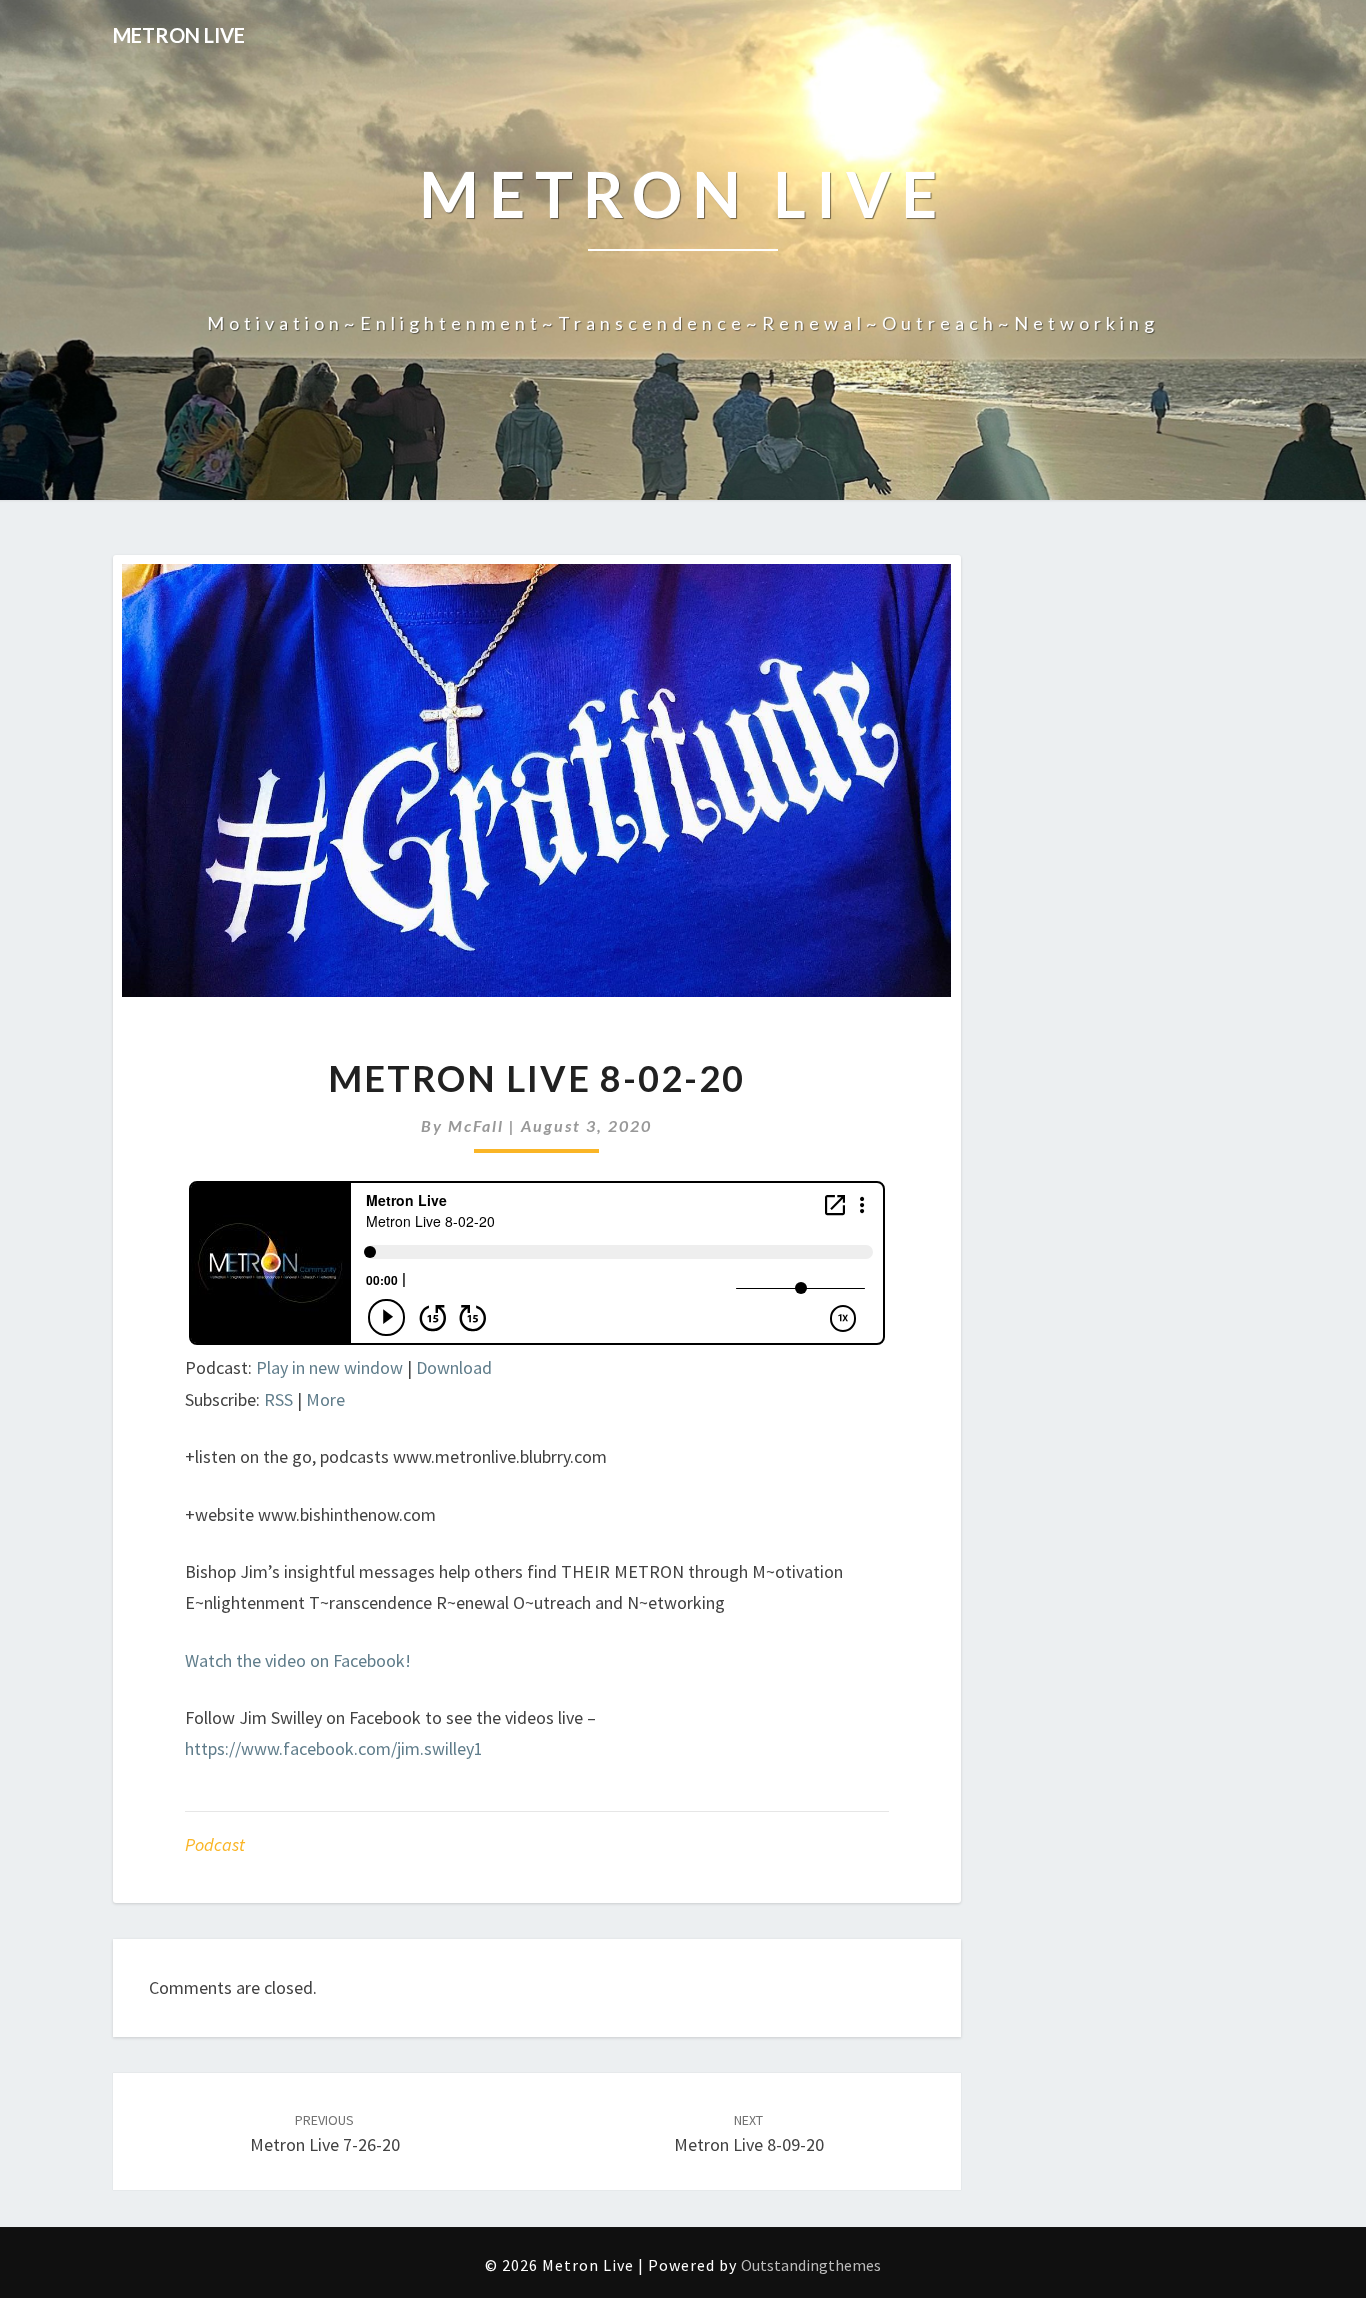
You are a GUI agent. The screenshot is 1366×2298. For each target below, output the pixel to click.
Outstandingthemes (811, 2265)
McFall (476, 1125)
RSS (278, 1399)
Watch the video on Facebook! (298, 1660)
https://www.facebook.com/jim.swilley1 (334, 1748)
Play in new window (329, 1367)
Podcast (215, 1844)
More (325, 1399)
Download (454, 1367)
